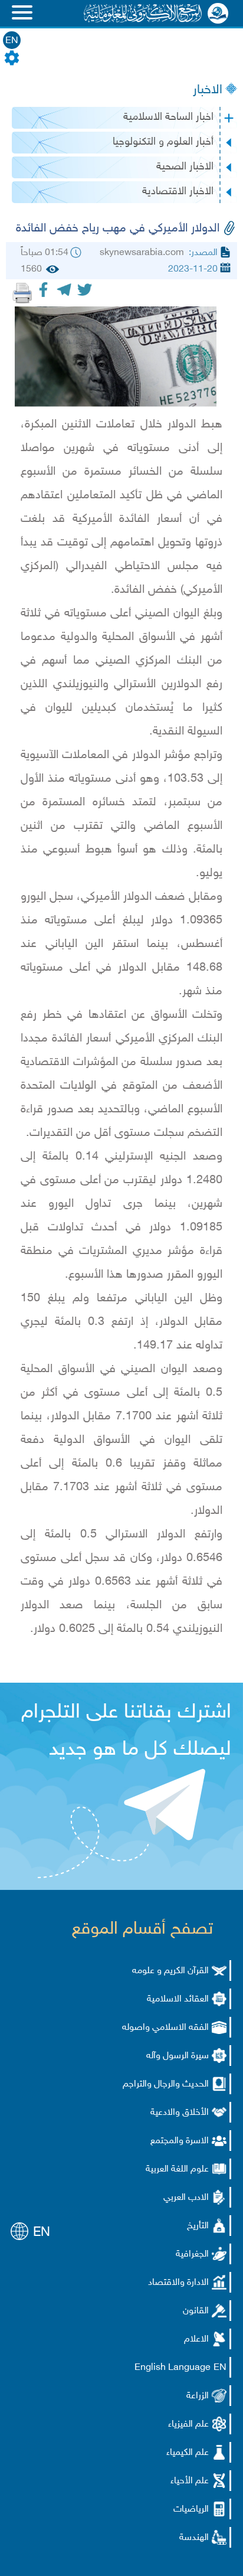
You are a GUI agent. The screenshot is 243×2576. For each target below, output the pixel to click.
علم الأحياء (190, 2481)
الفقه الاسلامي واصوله (165, 2028)
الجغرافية (192, 2255)
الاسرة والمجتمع (180, 2141)
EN (12, 41)
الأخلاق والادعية (180, 2113)
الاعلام (196, 2340)
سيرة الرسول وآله (178, 2056)
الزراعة (198, 2396)
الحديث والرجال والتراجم (166, 2084)
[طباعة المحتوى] (22, 293)
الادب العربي (186, 2198)
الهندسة (194, 2538)
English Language (173, 2368)
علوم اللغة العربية (177, 2169)
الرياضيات (191, 2510)
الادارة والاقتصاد (178, 2283)
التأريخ (198, 2226)
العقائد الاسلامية (178, 1999)
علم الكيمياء (188, 2453)
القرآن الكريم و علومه (170, 1971)
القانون (196, 2311)
